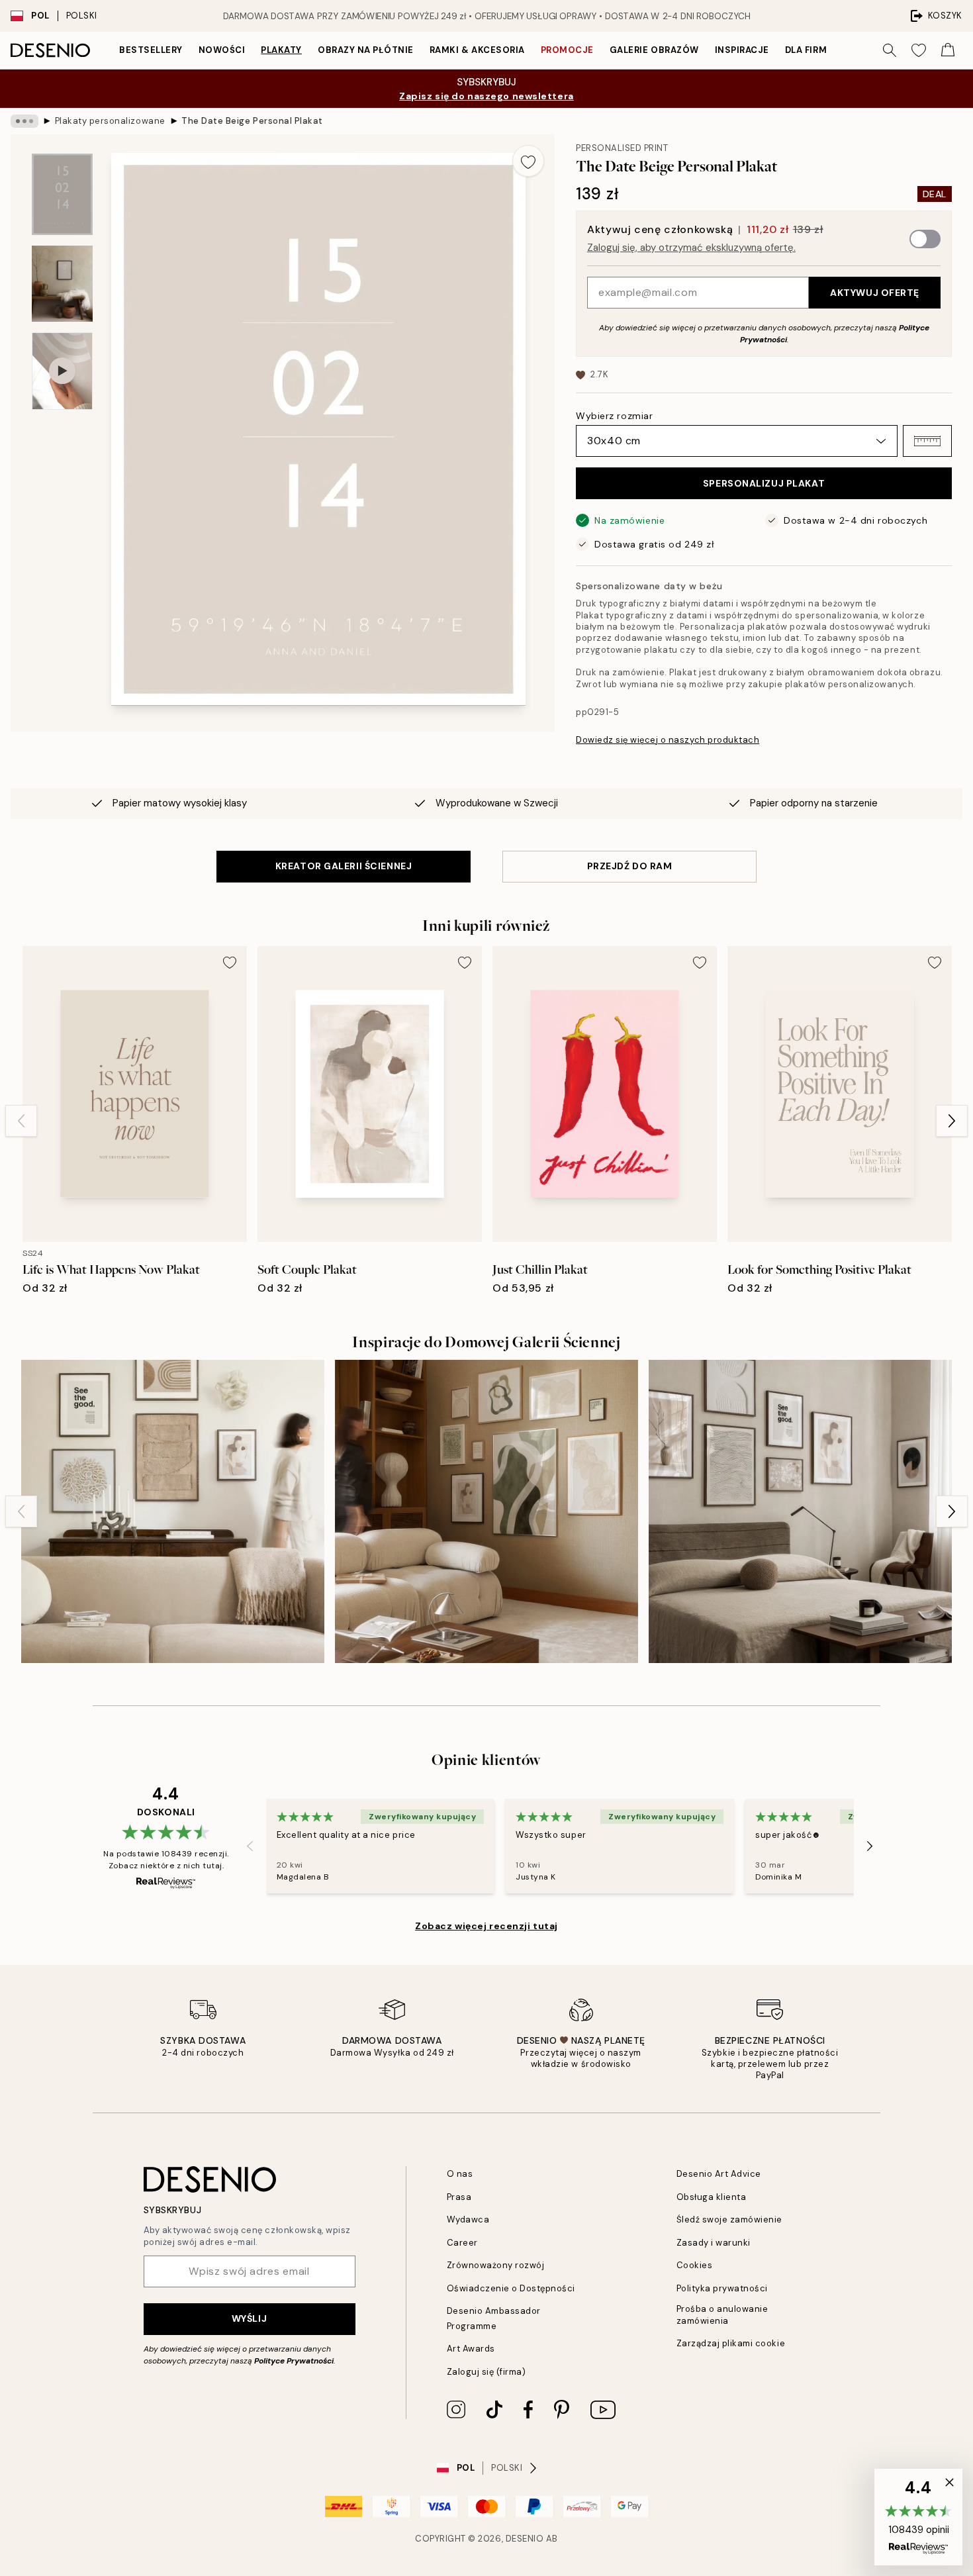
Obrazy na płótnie (366, 50)
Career (462, 2243)
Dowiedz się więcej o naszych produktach (668, 740)
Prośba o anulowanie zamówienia (722, 2314)
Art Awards (471, 2349)
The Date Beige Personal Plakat (252, 121)
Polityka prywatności (722, 2288)
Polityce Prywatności (294, 2361)
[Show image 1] (62, 194)
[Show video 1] (62, 371)
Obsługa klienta (712, 2197)
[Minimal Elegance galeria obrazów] (800, 1511)
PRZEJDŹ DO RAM (630, 866)
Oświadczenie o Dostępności (511, 2288)
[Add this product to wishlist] (528, 161)
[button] (927, 441)
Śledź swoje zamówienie (729, 2219)
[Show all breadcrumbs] (24, 121)
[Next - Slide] (952, 1121)
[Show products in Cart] (948, 50)
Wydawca (468, 2219)
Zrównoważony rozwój (496, 2265)
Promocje (567, 50)
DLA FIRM (806, 50)
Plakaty (281, 50)
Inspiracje (742, 50)
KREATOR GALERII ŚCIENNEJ (344, 866)
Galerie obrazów (654, 50)
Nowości (222, 50)
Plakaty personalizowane (110, 121)
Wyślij (249, 2318)
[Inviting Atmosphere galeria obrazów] (173, 1511)
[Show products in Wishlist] (919, 50)
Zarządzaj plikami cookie (731, 2343)
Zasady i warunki (714, 2243)
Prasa (459, 2197)
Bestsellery (151, 50)
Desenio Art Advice (719, 2174)
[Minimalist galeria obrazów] (486, 1511)
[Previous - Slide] (21, 1121)
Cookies (695, 2265)
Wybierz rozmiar (614, 416)
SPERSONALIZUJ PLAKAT (764, 483)
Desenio (525, 2539)
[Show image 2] (62, 284)
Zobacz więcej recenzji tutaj (486, 1926)
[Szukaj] (890, 50)
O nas (460, 2174)
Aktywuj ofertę (875, 293)
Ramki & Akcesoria (477, 50)
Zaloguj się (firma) (486, 2372)
